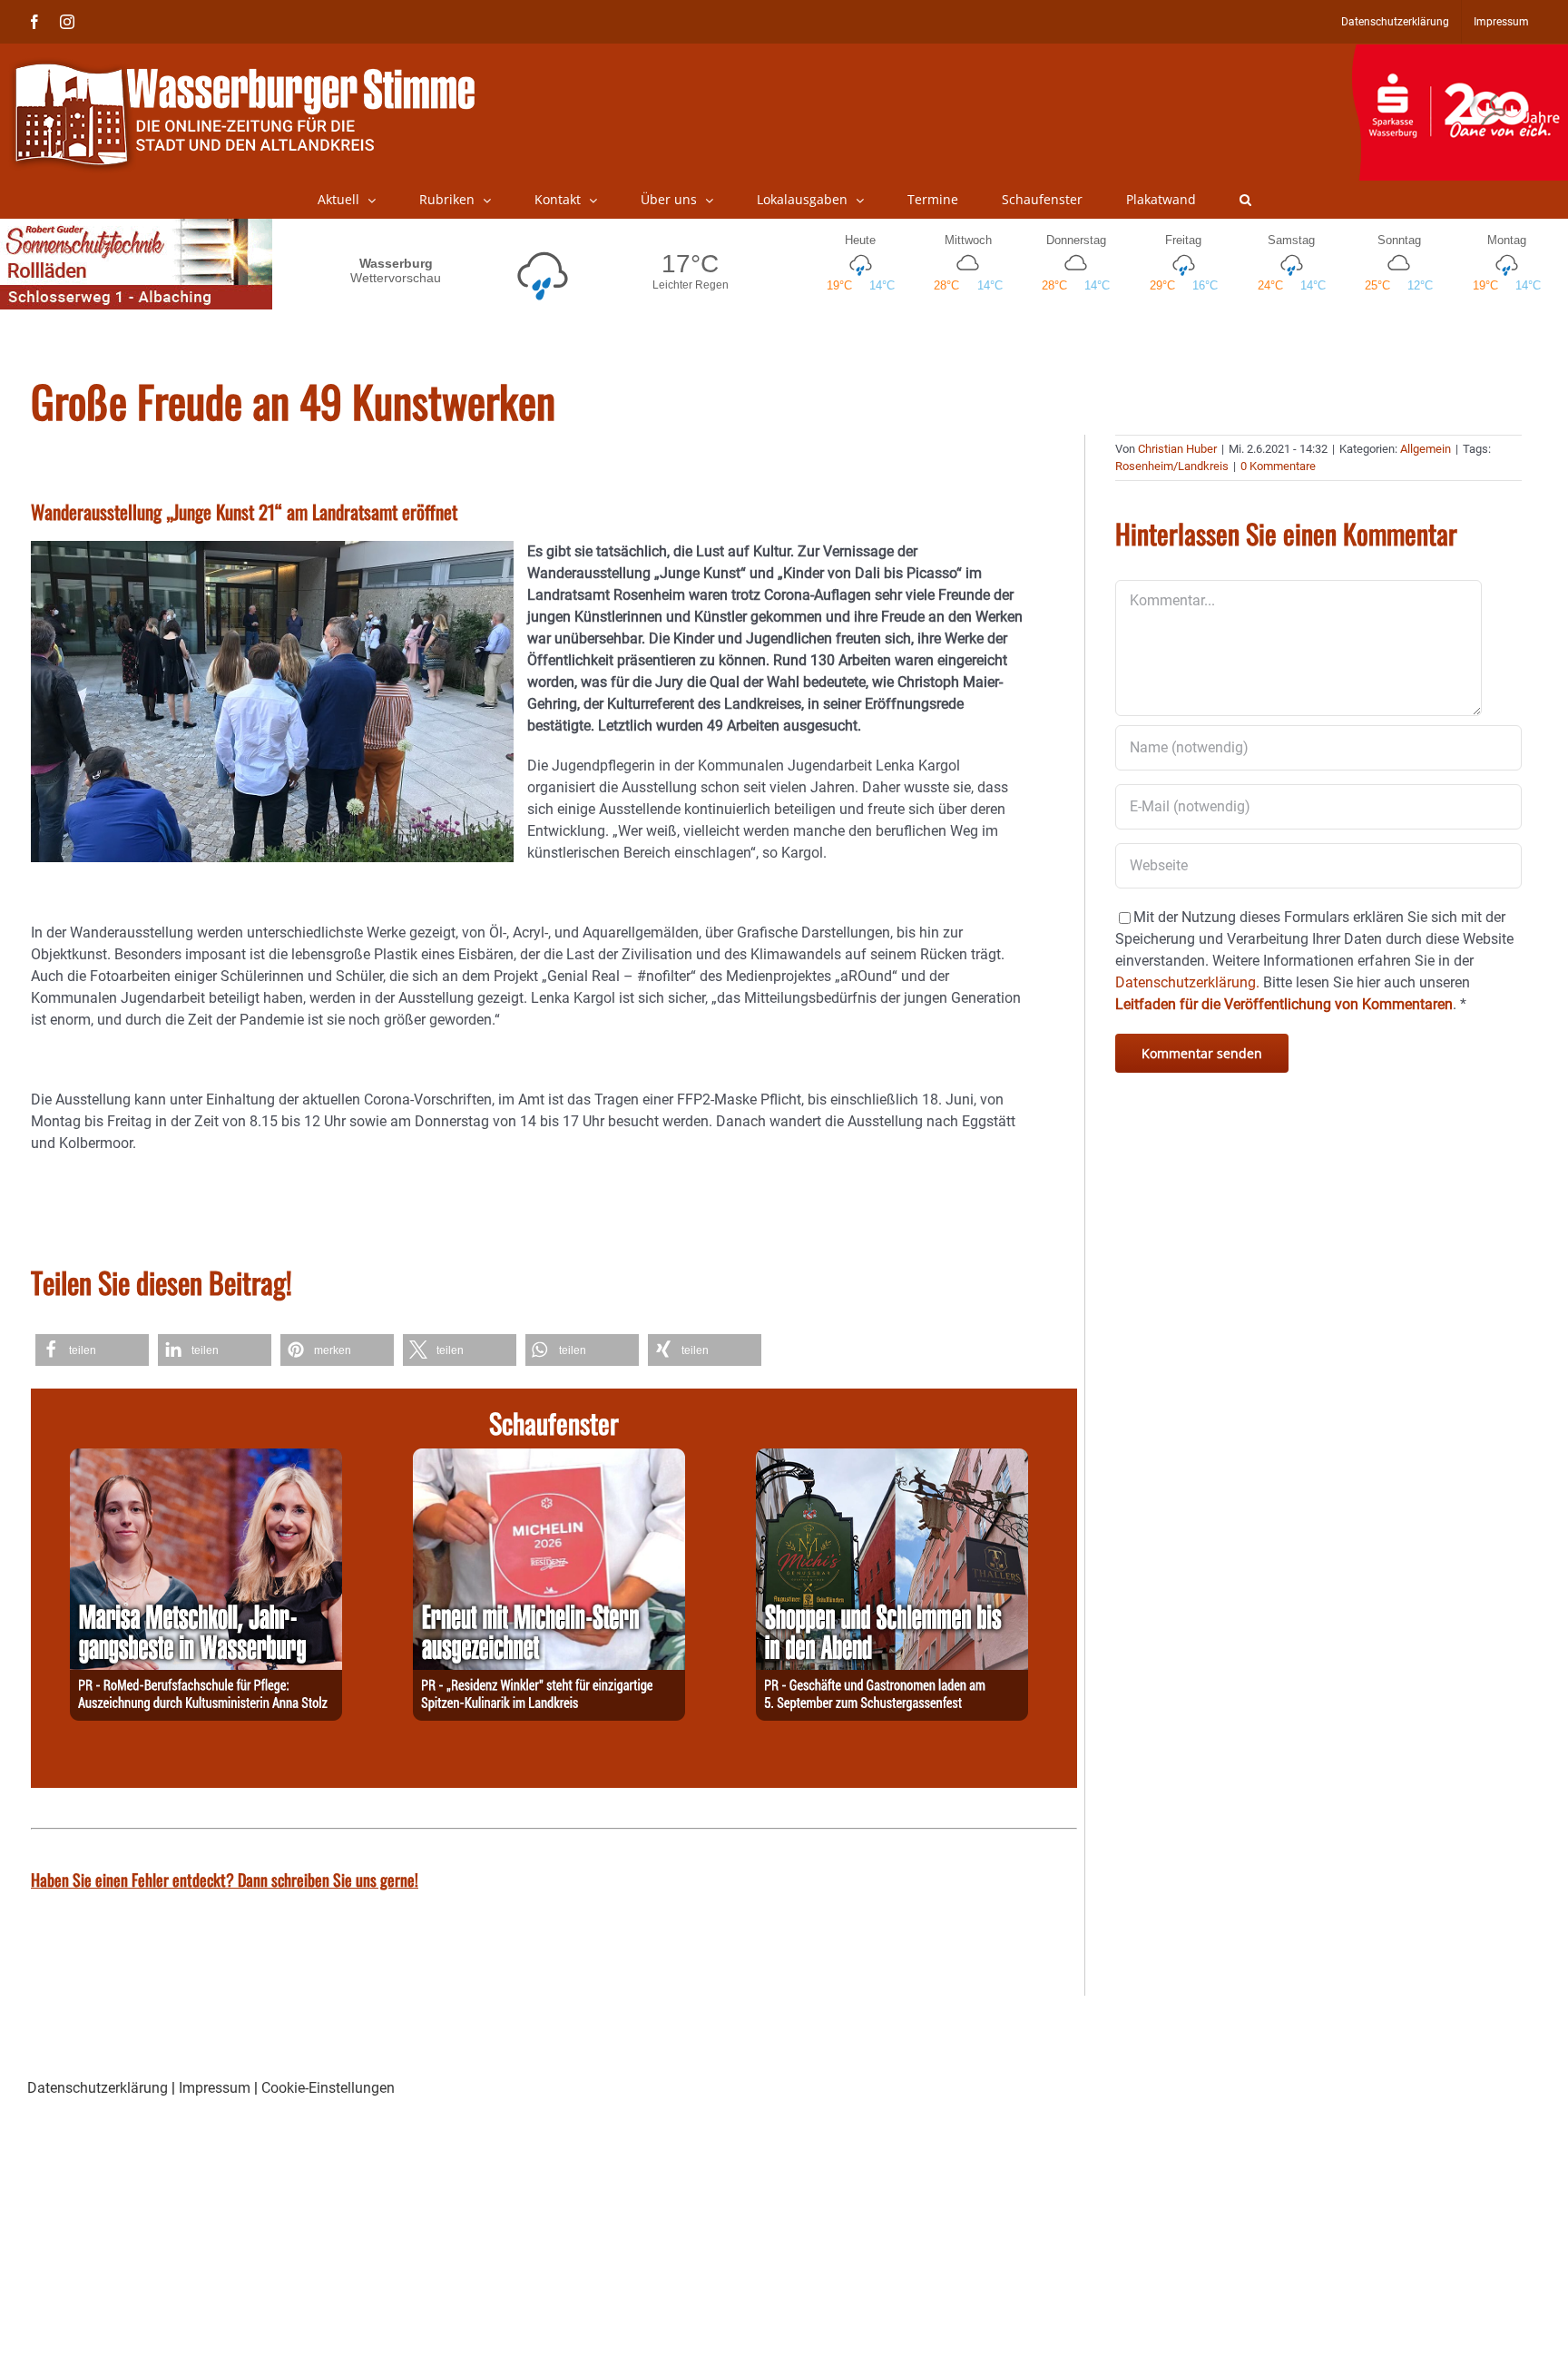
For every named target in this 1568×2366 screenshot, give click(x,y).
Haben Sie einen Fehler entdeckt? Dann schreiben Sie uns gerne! (225, 1880)
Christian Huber (1177, 449)
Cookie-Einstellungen (328, 2088)
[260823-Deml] (892, 1459)
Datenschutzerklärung (98, 2088)
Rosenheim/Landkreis (1172, 466)
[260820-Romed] (206, 1459)
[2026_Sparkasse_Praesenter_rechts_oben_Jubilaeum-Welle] (1460, 54)
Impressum (215, 2088)
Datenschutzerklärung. (1187, 982)
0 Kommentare (1278, 466)
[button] (1245, 200)
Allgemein (1426, 449)
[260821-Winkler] (549, 1459)
